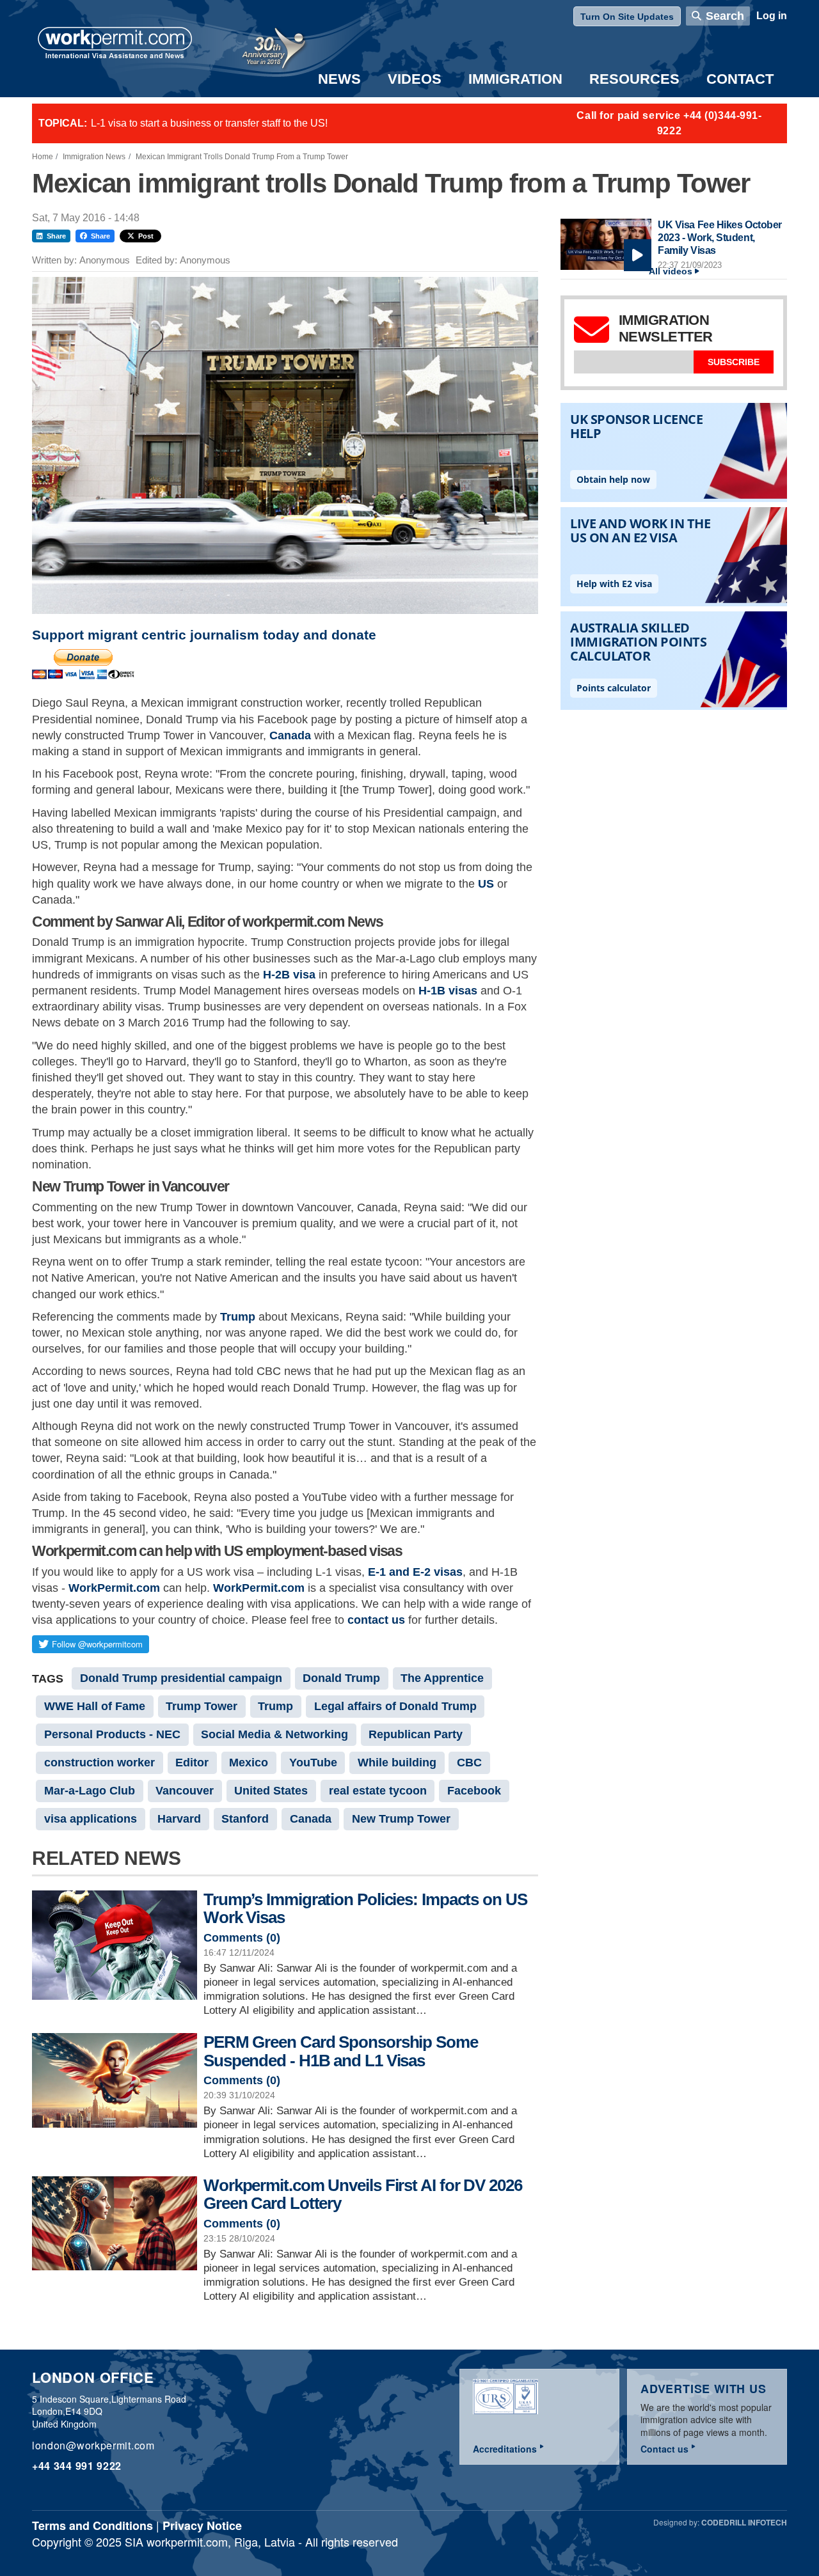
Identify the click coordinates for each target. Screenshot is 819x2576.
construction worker (99, 1763)
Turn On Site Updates (627, 17)
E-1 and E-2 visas (415, 1572)
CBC (469, 1763)
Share (56, 236)
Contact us (664, 2449)
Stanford (245, 1819)
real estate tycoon (378, 1791)
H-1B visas (448, 991)
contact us (376, 1620)
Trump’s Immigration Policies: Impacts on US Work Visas (365, 1909)
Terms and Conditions (92, 2525)
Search (725, 16)
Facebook (474, 1791)
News (339, 79)
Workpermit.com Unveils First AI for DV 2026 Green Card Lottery (363, 2195)
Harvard (179, 1819)
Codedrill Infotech (744, 2522)
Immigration (515, 79)
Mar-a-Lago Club (90, 1791)
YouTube (313, 1763)
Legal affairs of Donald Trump (395, 1706)
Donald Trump (341, 1678)
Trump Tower (202, 1706)
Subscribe (734, 362)
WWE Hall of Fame (95, 1706)
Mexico (249, 1763)
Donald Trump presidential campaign (181, 1678)
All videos (671, 271)
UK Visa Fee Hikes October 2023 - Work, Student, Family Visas (720, 237)
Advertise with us (704, 2389)
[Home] (115, 44)
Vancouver (185, 1791)
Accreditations (505, 2449)
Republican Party (416, 1734)
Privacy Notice (202, 2525)
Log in (772, 16)
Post (146, 236)
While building (397, 1763)
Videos (415, 79)
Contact (740, 79)
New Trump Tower (401, 1819)
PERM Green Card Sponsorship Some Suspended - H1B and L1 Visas (341, 2051)
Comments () (242, 1938)
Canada (290, 735)
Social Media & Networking (274, 1734)
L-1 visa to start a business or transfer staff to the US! (209, 123)
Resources (634, 79)
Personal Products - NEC (112, 1734)
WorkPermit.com (114, 1588)
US (486, 884)
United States (271, 1791)
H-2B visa (289, 975)
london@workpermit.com (93, 2445)
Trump (238, 1317)
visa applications (91, 1819)
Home (43, 157)
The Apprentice (442, 1678)
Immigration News (94, 157)
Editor (192, 1763)
